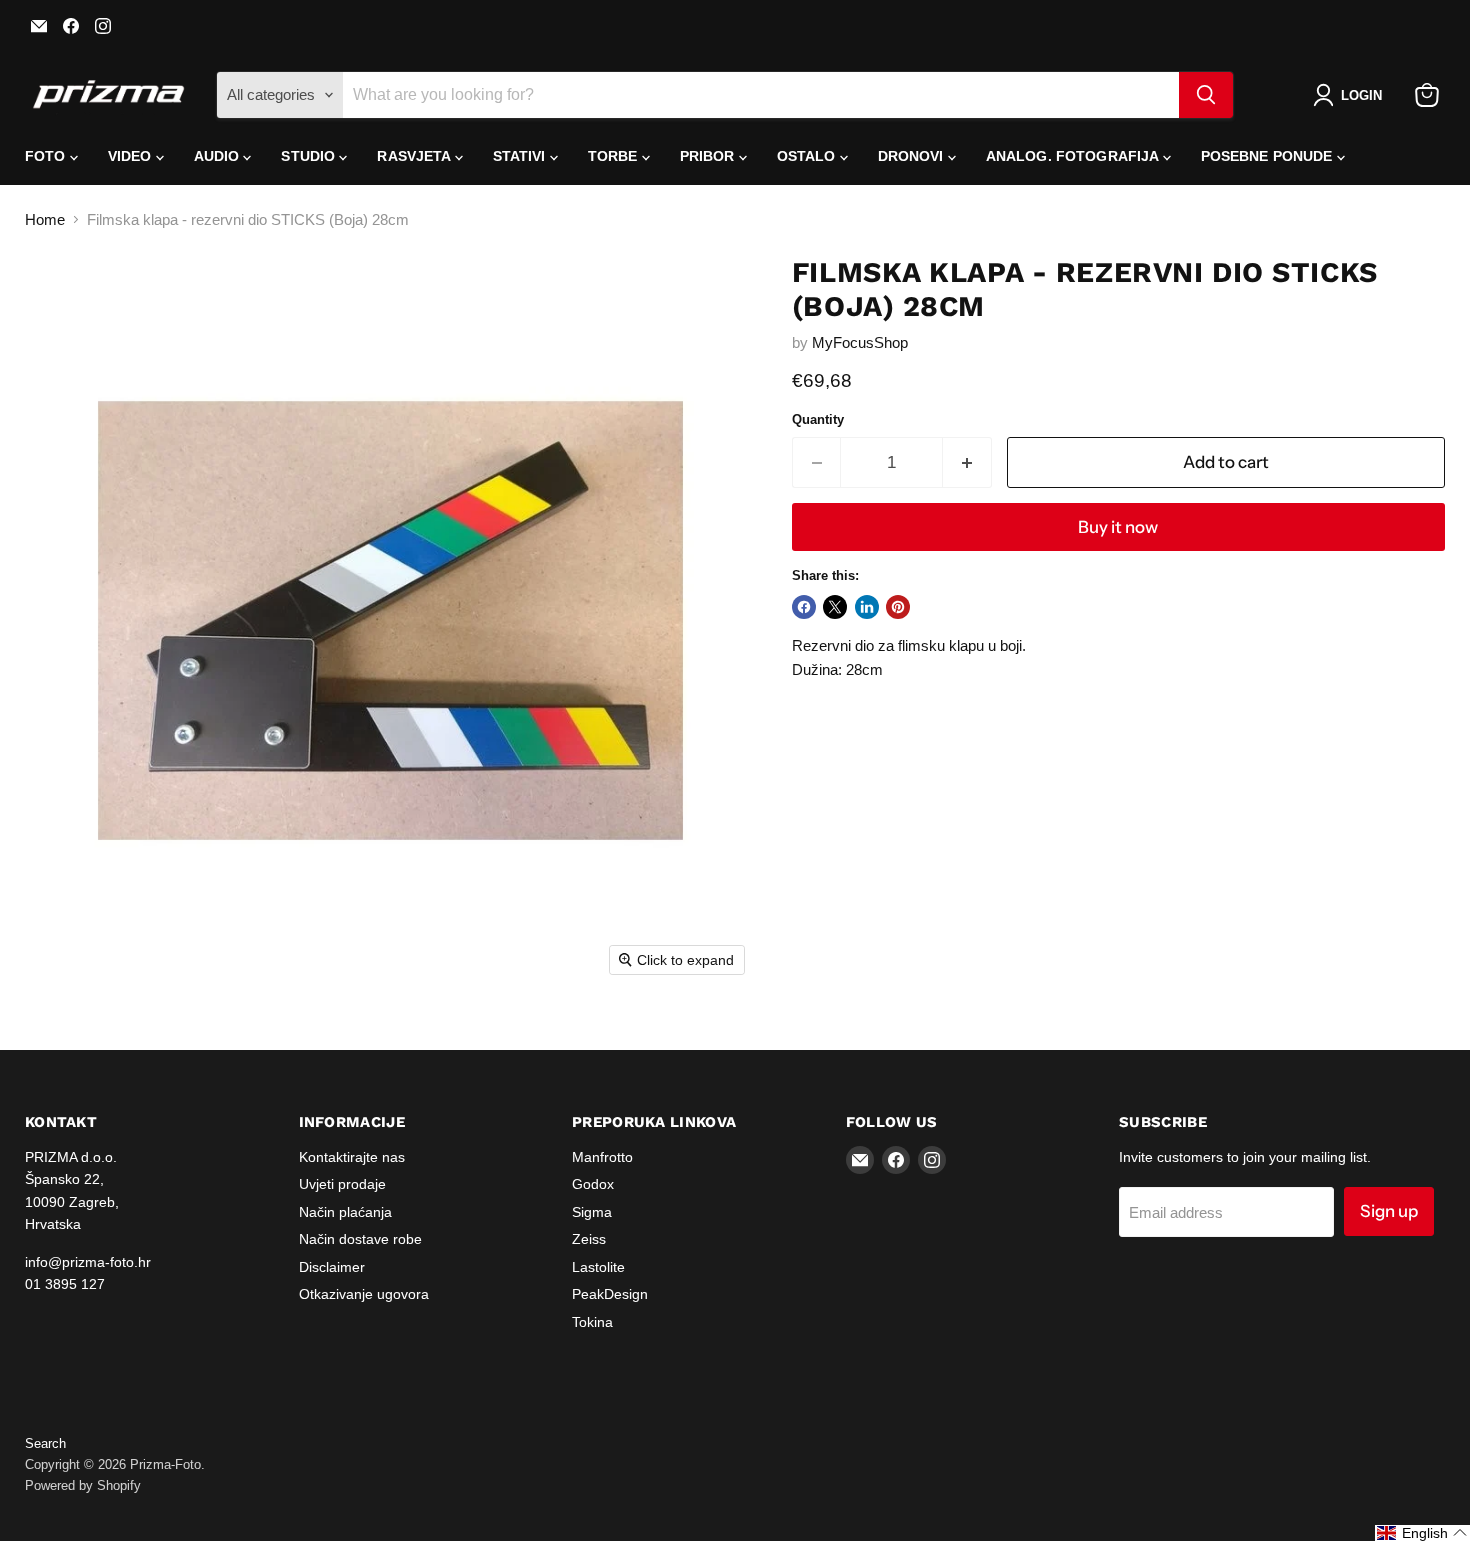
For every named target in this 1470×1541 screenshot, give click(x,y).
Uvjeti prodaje (342, 1184)
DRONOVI (913, 156)
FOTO (47, 156)
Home (45, 219)
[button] (1351, 95)
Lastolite (598, 1267)
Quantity (818, 419)
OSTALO (808, 156)
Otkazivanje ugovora (364, 1294)
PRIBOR (709, 156)
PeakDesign (610, 1294)
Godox (593, 1184)
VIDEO (132, 156)
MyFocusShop (860, 342)
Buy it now (1118, 527)
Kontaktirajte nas (352, 1157)
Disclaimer (332, 1267)
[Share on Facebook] (804, 607)
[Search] (1206, 95)
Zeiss (589, 1239)
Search (45, 1443)
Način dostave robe (360, 1239)
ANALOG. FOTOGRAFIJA (1074, 156)
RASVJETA (415, 156)
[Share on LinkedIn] (867, 607)
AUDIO (219, 156)
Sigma (592, 1212)
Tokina (592, 1322)
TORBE (615, 156)
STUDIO (310, 156)
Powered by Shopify (83, 1485)
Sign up (1389, 1211)
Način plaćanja (345, 1212)
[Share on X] (835, 607)
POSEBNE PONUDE (1269, 156)
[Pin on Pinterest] (898, 607)
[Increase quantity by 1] (967, 462)
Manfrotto (602, 1157)
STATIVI (521, 156)
